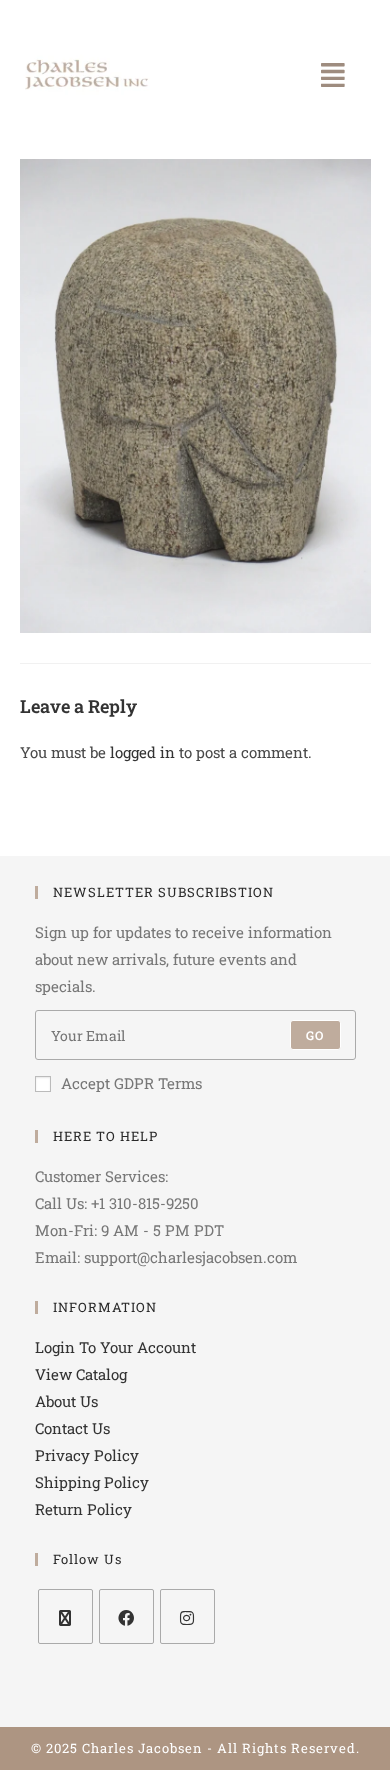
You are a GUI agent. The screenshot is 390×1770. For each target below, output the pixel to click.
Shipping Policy (92, 1482)
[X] (65, 1616)
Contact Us (72, 1428)
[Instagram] (187, 1616)
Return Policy (83, 1509)
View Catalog (81, 1374)
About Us (66, 1401)
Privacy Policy (87, 1455)
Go (315, 1035)
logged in (142, 752)
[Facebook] (126, 1616)
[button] (332, 75)
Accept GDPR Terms (131, 1083)
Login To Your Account (115, 1347)
